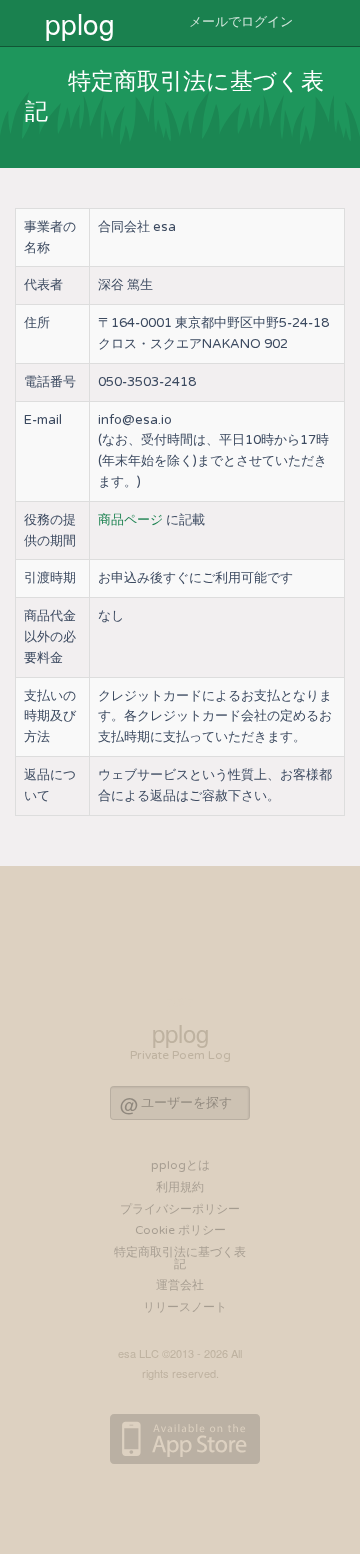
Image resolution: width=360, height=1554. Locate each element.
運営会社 (180, 1285)
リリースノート (185, 1307)
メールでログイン (239, 22)
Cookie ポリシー (180, 1230)
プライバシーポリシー (180, 1209)
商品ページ (130, 520)
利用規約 (180, 1187)
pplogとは (180, 1165)
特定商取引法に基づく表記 (180, 1258)
